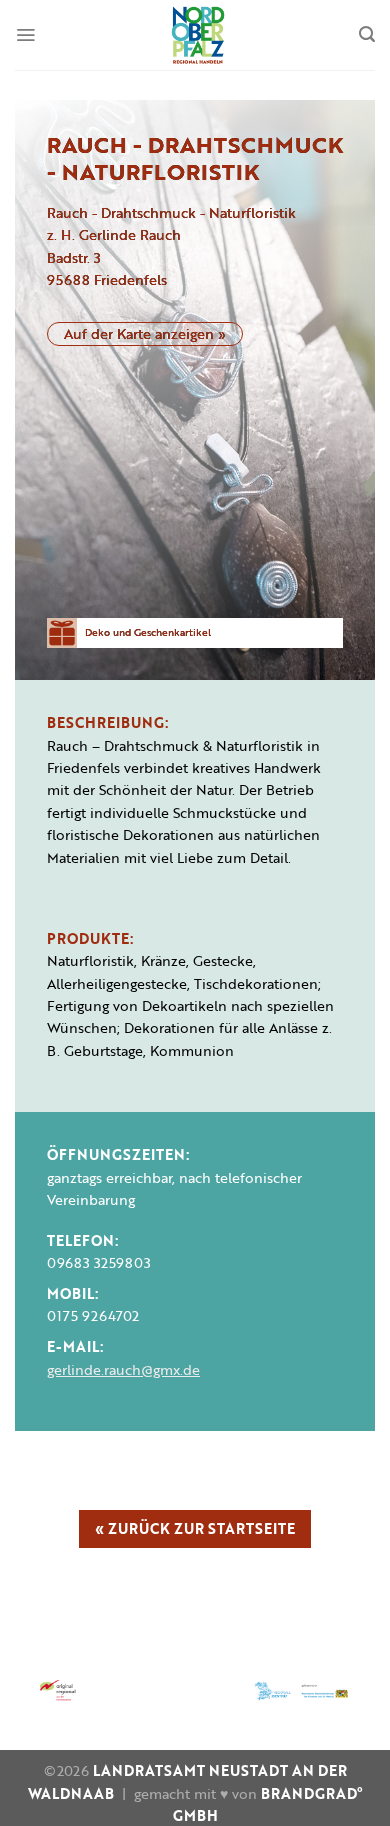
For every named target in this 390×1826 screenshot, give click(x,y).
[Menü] (25, 35)
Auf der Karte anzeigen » (145, 333)
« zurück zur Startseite (195, 1528)
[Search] (367, 34)
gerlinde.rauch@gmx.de (123, 1369)
